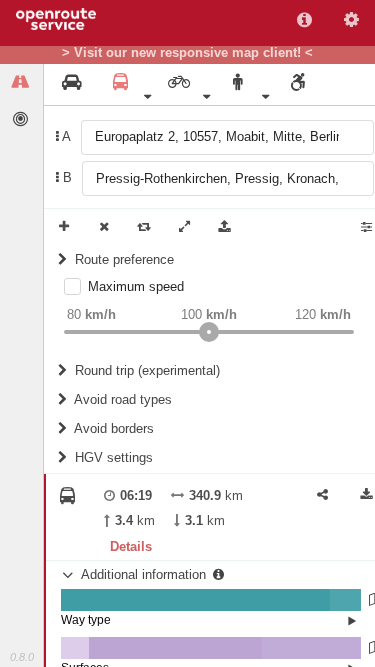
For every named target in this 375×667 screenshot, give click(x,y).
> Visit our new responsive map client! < (187, 53)
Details (131, 546)
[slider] (209, 332)
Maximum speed (136, 286)
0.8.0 (22, 657)
